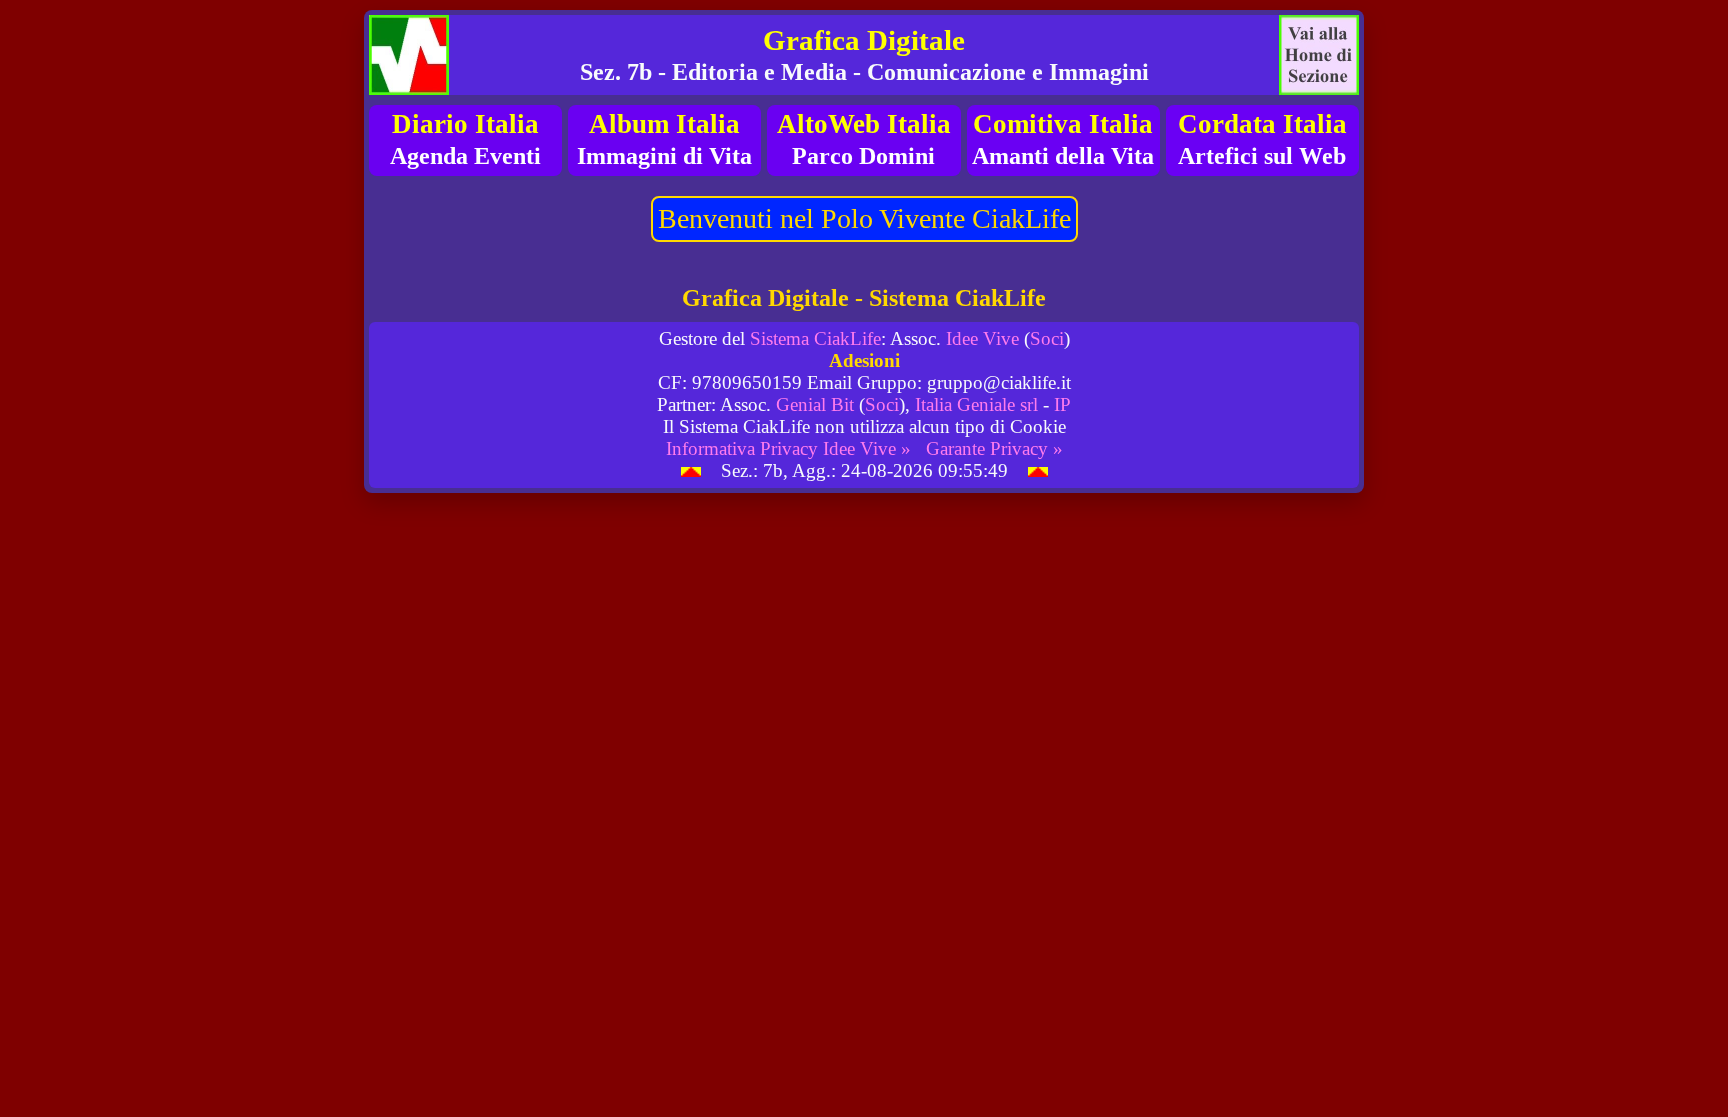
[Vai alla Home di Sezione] (1319, 55)
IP (1062, 404)
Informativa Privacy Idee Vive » (788, 448)
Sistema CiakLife (815, 338)
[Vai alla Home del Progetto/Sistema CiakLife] (409, 55)
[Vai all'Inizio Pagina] (691, 470)
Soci (1047, 338)
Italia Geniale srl (976, 404)
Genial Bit (815, 404)
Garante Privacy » (994, 448)
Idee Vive (982, 338)
